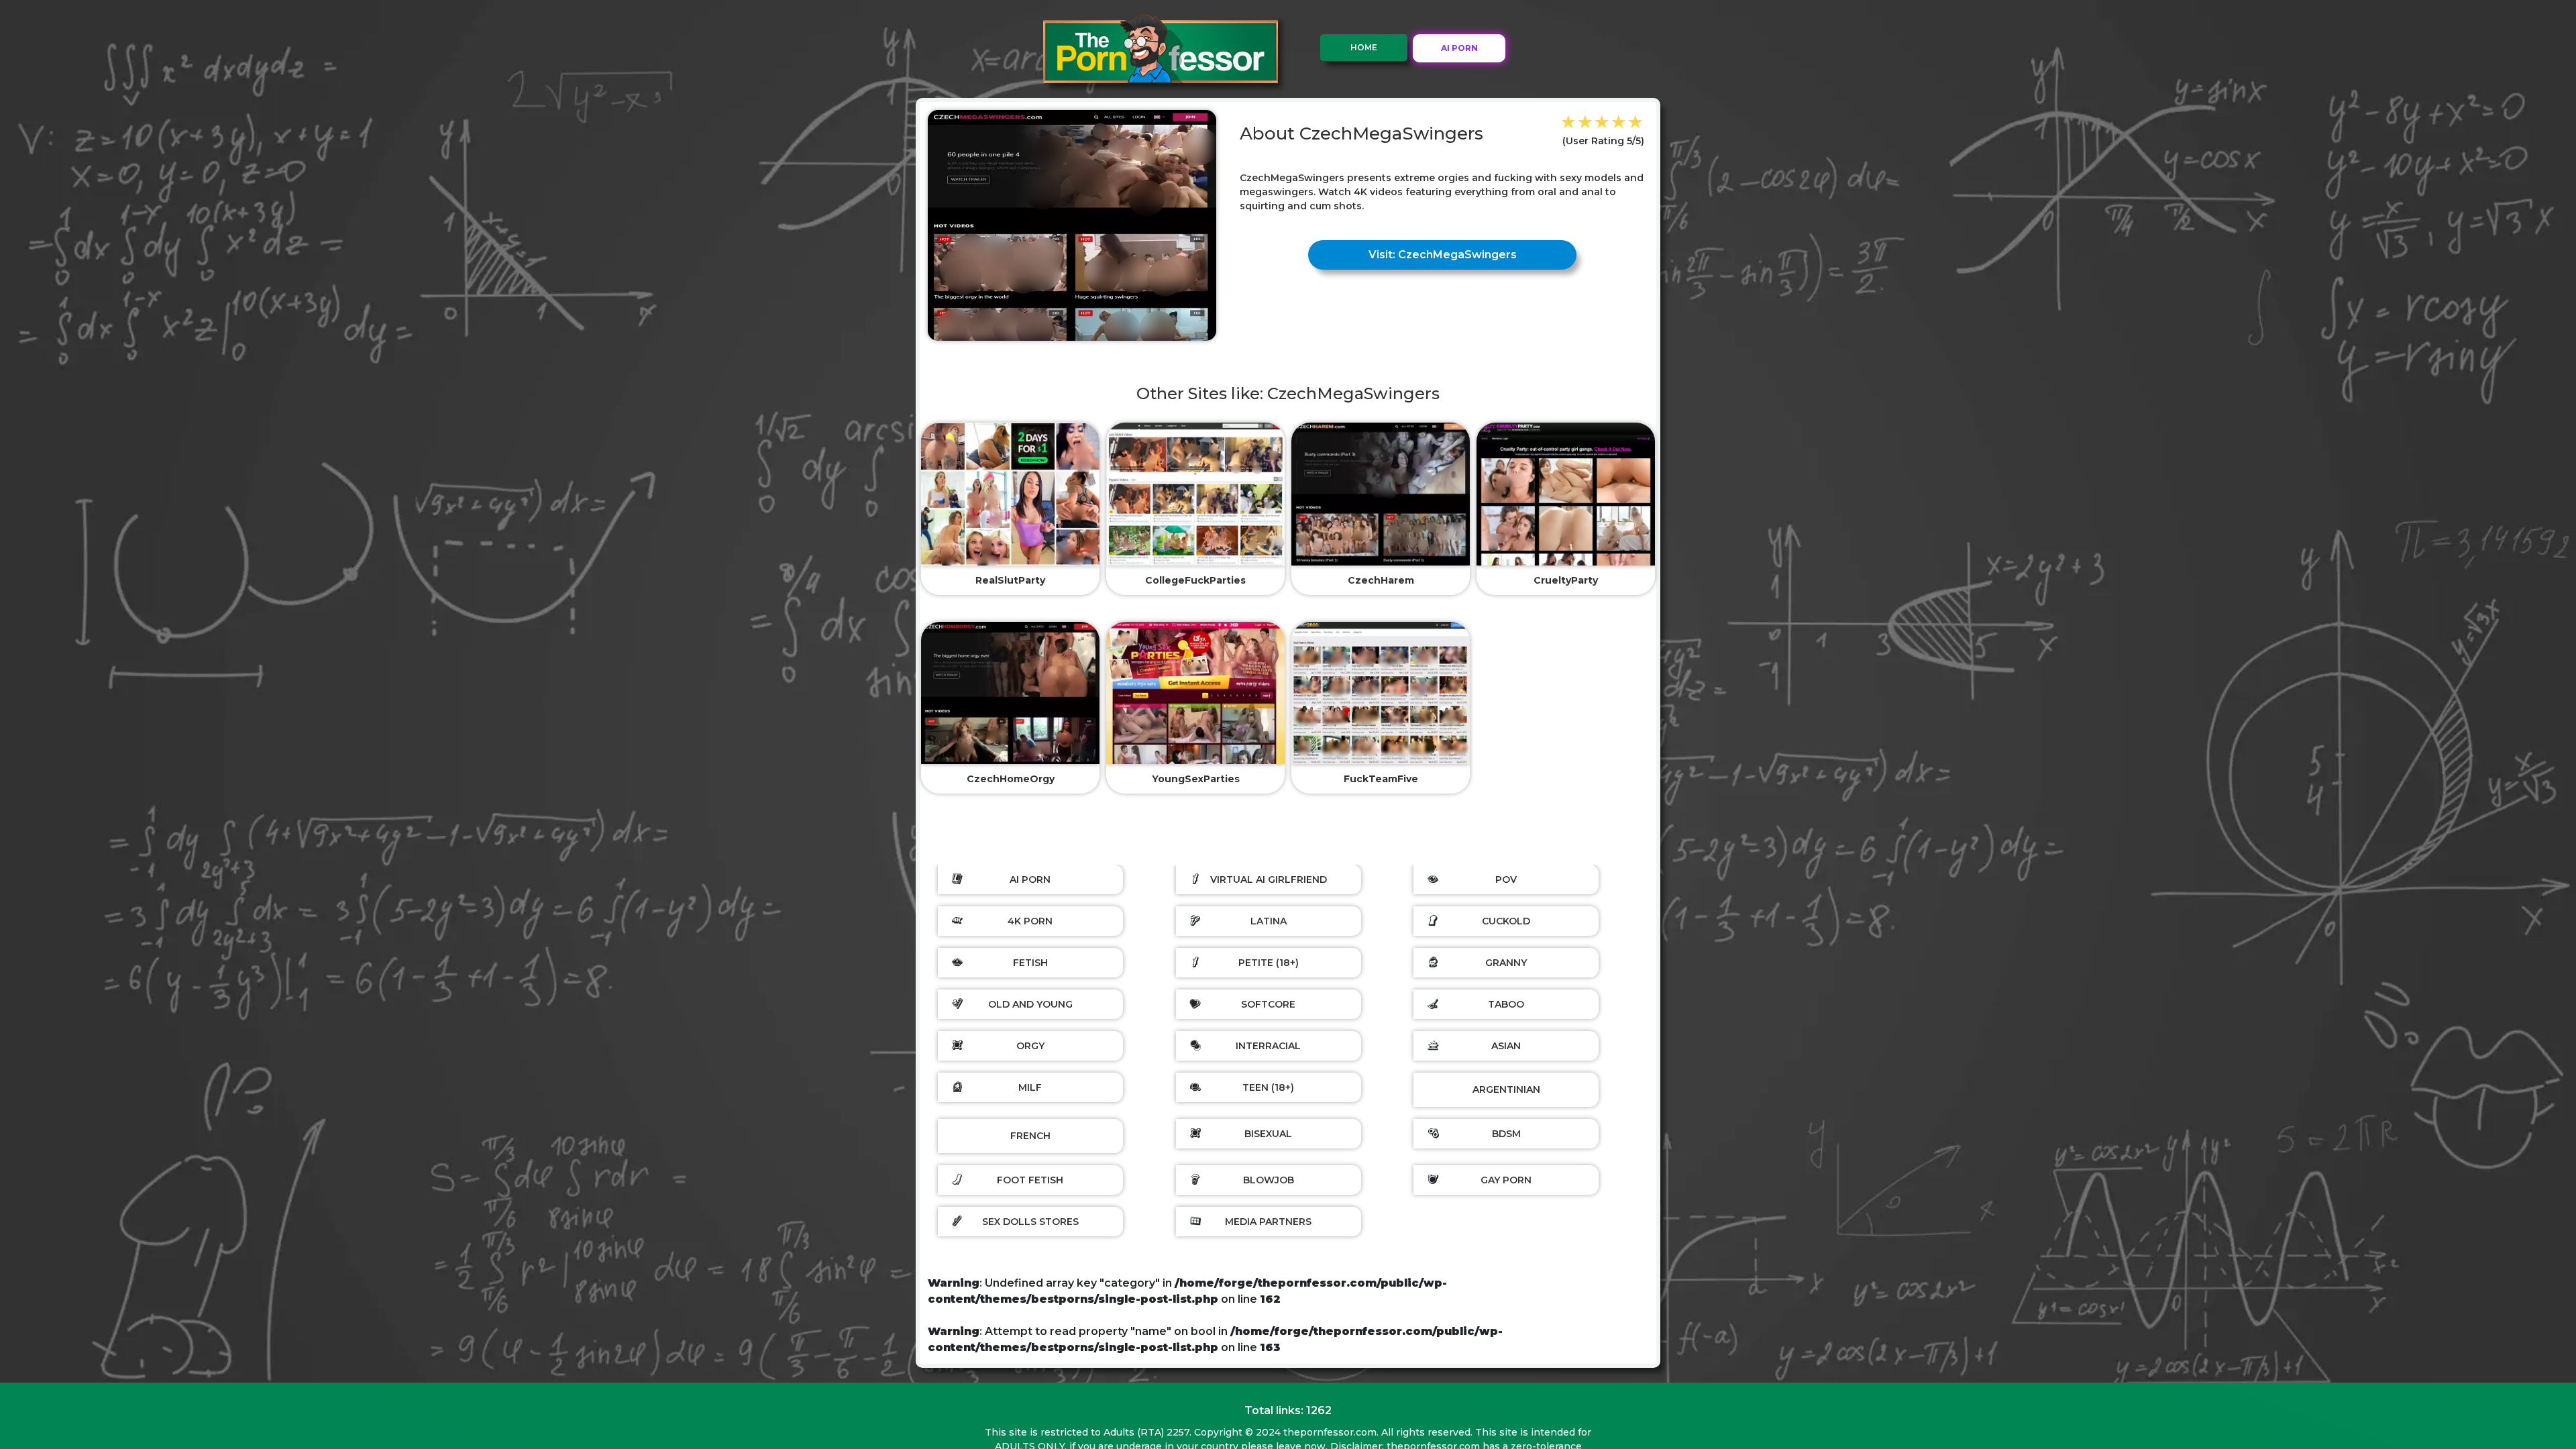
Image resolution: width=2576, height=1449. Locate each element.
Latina (1269, 921)
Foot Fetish (1030, 1180)
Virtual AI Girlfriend (1269, 879)
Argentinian (1506, 1089)
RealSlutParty (1010, 580)
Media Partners (1268, 1222)
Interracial (1268, 1046)
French (1030, 1136)
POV (1506, 879)
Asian (1506, 1046)
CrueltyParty (1566, 580)
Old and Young (1030, 1004)
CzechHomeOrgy (1011, 779)
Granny (1506, 963)
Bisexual (1268, 1134)
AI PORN (1459, 48)
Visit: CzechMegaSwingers (1443, 255)
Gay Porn (1506, 1180)
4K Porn (1030, 921)
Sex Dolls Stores (1030, 1222)
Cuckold (1506, 921)
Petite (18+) (1269, 963)
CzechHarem (1381, 580)
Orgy (1030, 1046)
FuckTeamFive (1381, 779)
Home (1364, 47)
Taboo (1506, 1004)
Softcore (1268, 1004)
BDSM (1506, 1134)
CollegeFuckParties (1195, 580)
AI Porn (1030, 879)
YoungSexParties (1196, 779)
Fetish (1030, 963)
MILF (1030, 1087)
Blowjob (1269, 1180)
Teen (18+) (1268, 1087)
